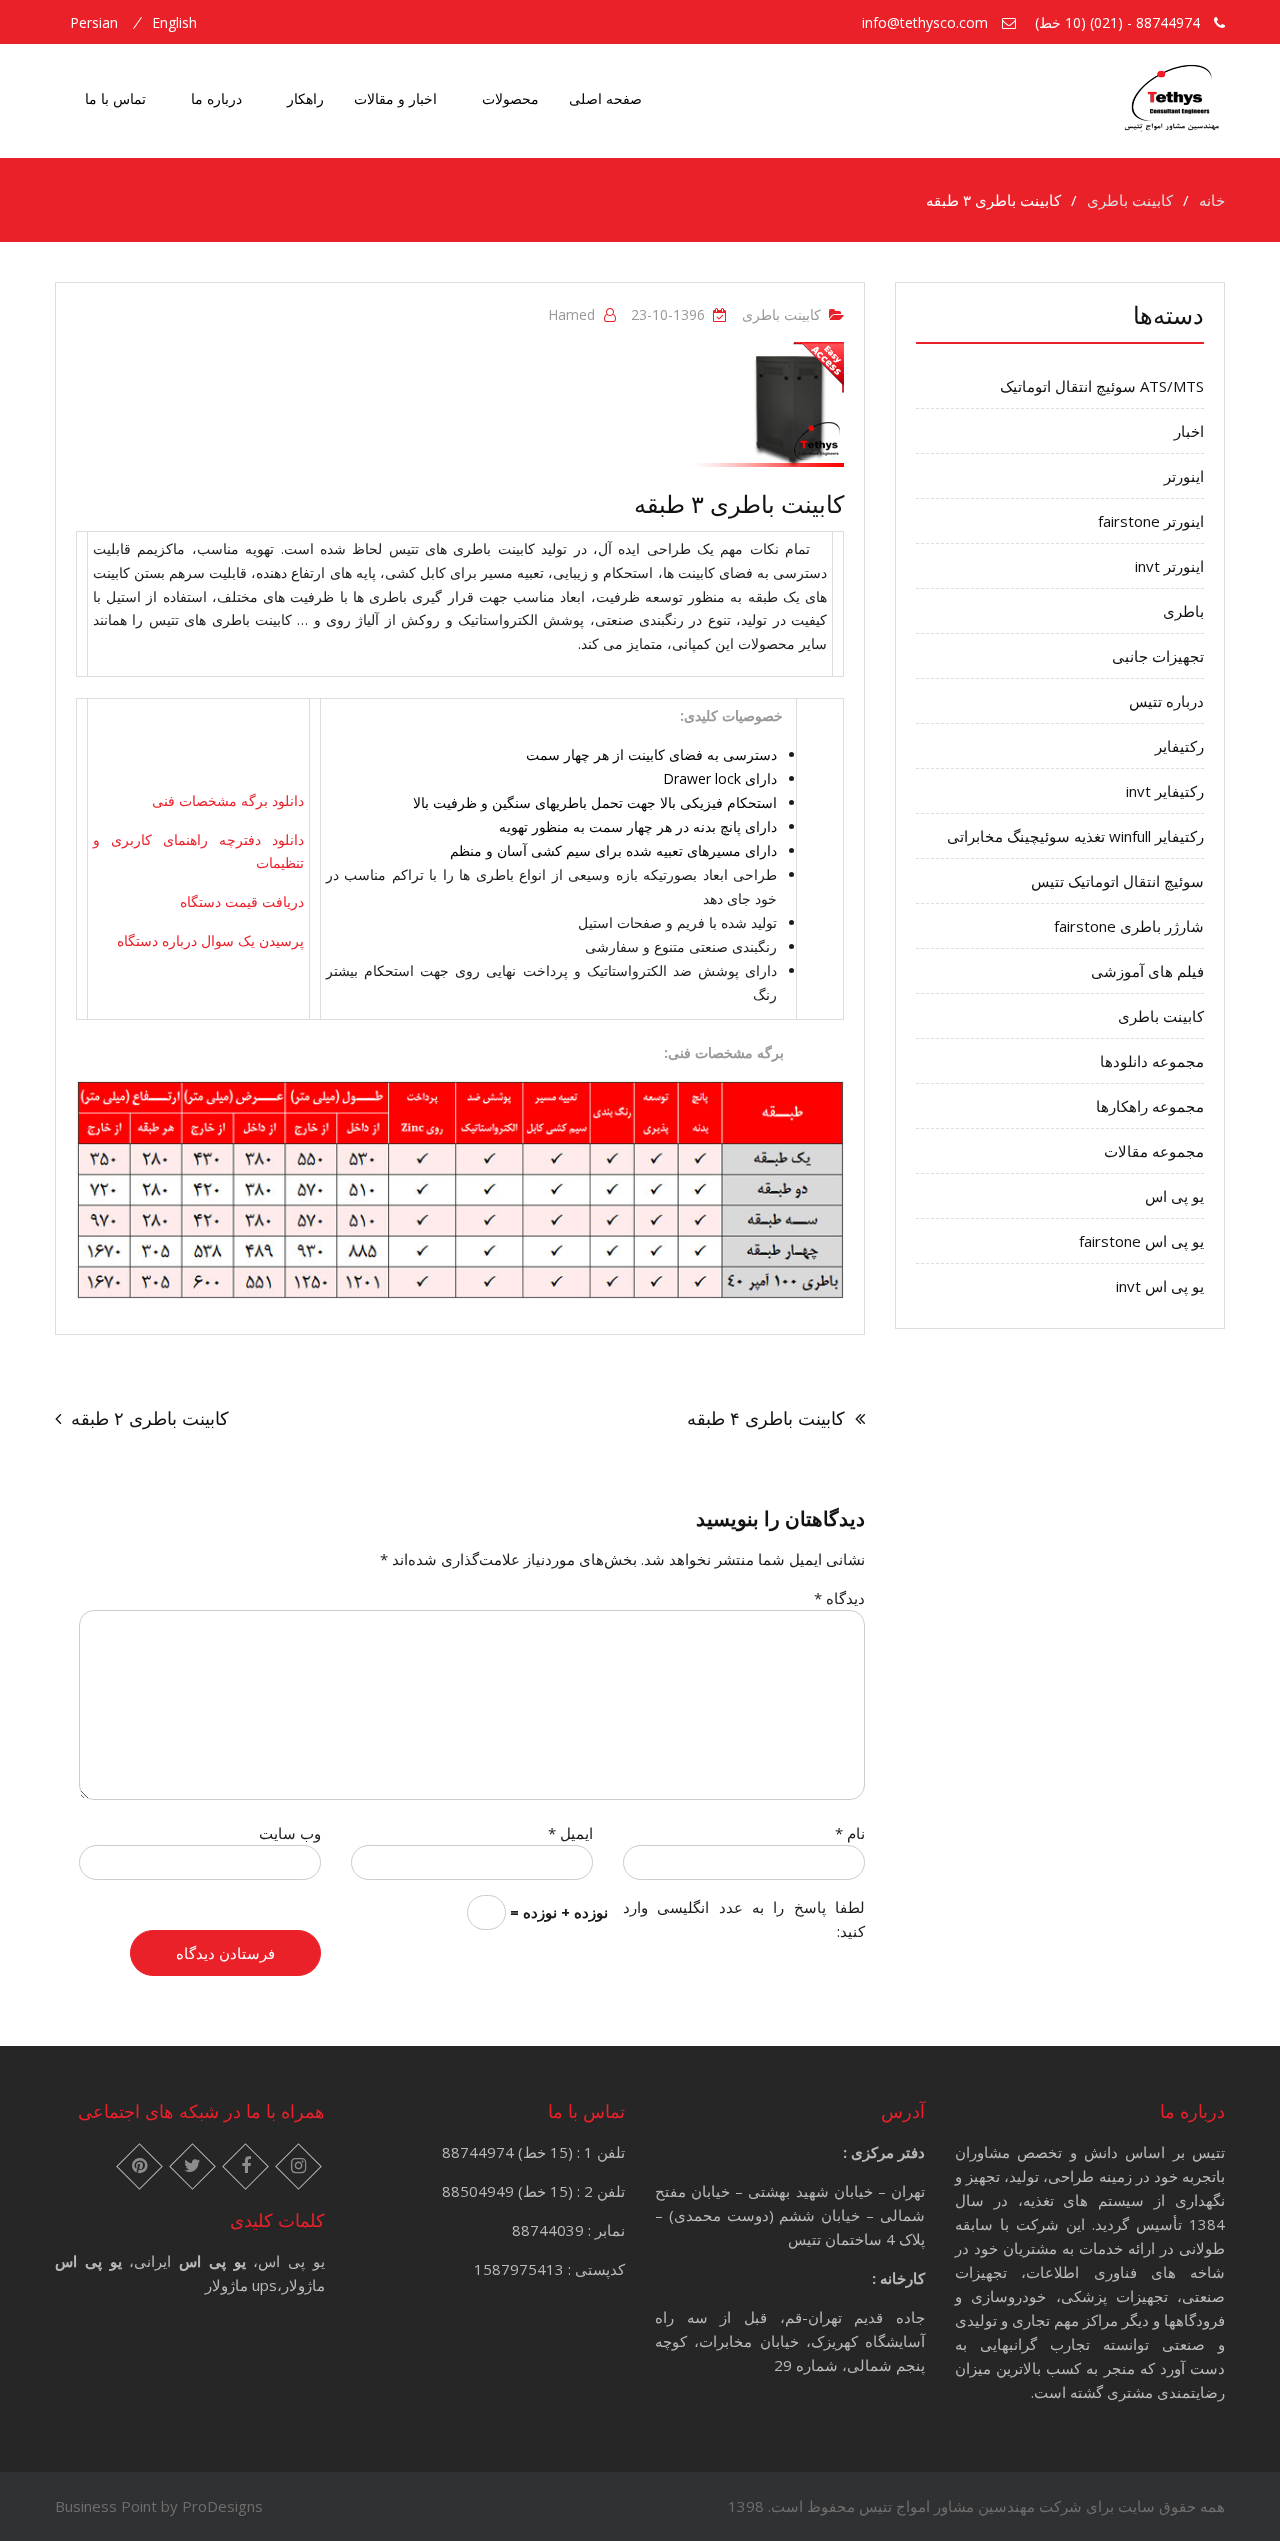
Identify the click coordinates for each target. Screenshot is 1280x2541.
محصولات (510, 98)
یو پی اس (1174, 1196)
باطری (1183, 611)
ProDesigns (222, 2506)
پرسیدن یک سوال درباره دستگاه (210, 940)
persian (94, 23)
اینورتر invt (1169, 566)
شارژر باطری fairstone (1129, 926)
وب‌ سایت (290, 1833)
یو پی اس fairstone (1141, 1241)
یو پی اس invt (1160, 1286)
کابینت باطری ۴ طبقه (766, 1418)
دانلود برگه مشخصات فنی (228, 800)
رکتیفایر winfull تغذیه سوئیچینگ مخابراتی (1075, 836)
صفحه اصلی (605, 98)
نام (850, 1833)
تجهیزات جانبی (1158, 656)
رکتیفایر (1179, 746)
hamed (571, 314)
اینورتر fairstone (1151, 521)
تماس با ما (115, 98)
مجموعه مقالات (1154, 1151)
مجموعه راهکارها (1150, 1106)
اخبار (1189, 431)
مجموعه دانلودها (1152, 1061)
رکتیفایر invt (1165, 791)
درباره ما (216, 98)
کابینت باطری (781, 314)
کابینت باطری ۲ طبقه (150, 1418)
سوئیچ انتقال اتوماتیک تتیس (1117, 881)
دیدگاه (839, 1598)
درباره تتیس (1166, 701)
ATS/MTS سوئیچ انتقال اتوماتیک (1102, 386)
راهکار (305, 98)
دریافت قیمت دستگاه (242, 901)
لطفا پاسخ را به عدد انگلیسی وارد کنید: (744, 1919)
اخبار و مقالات (395, 98)
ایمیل (570, 1833)
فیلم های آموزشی (1147, 971)
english (174, 23)
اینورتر (1184, 476)
